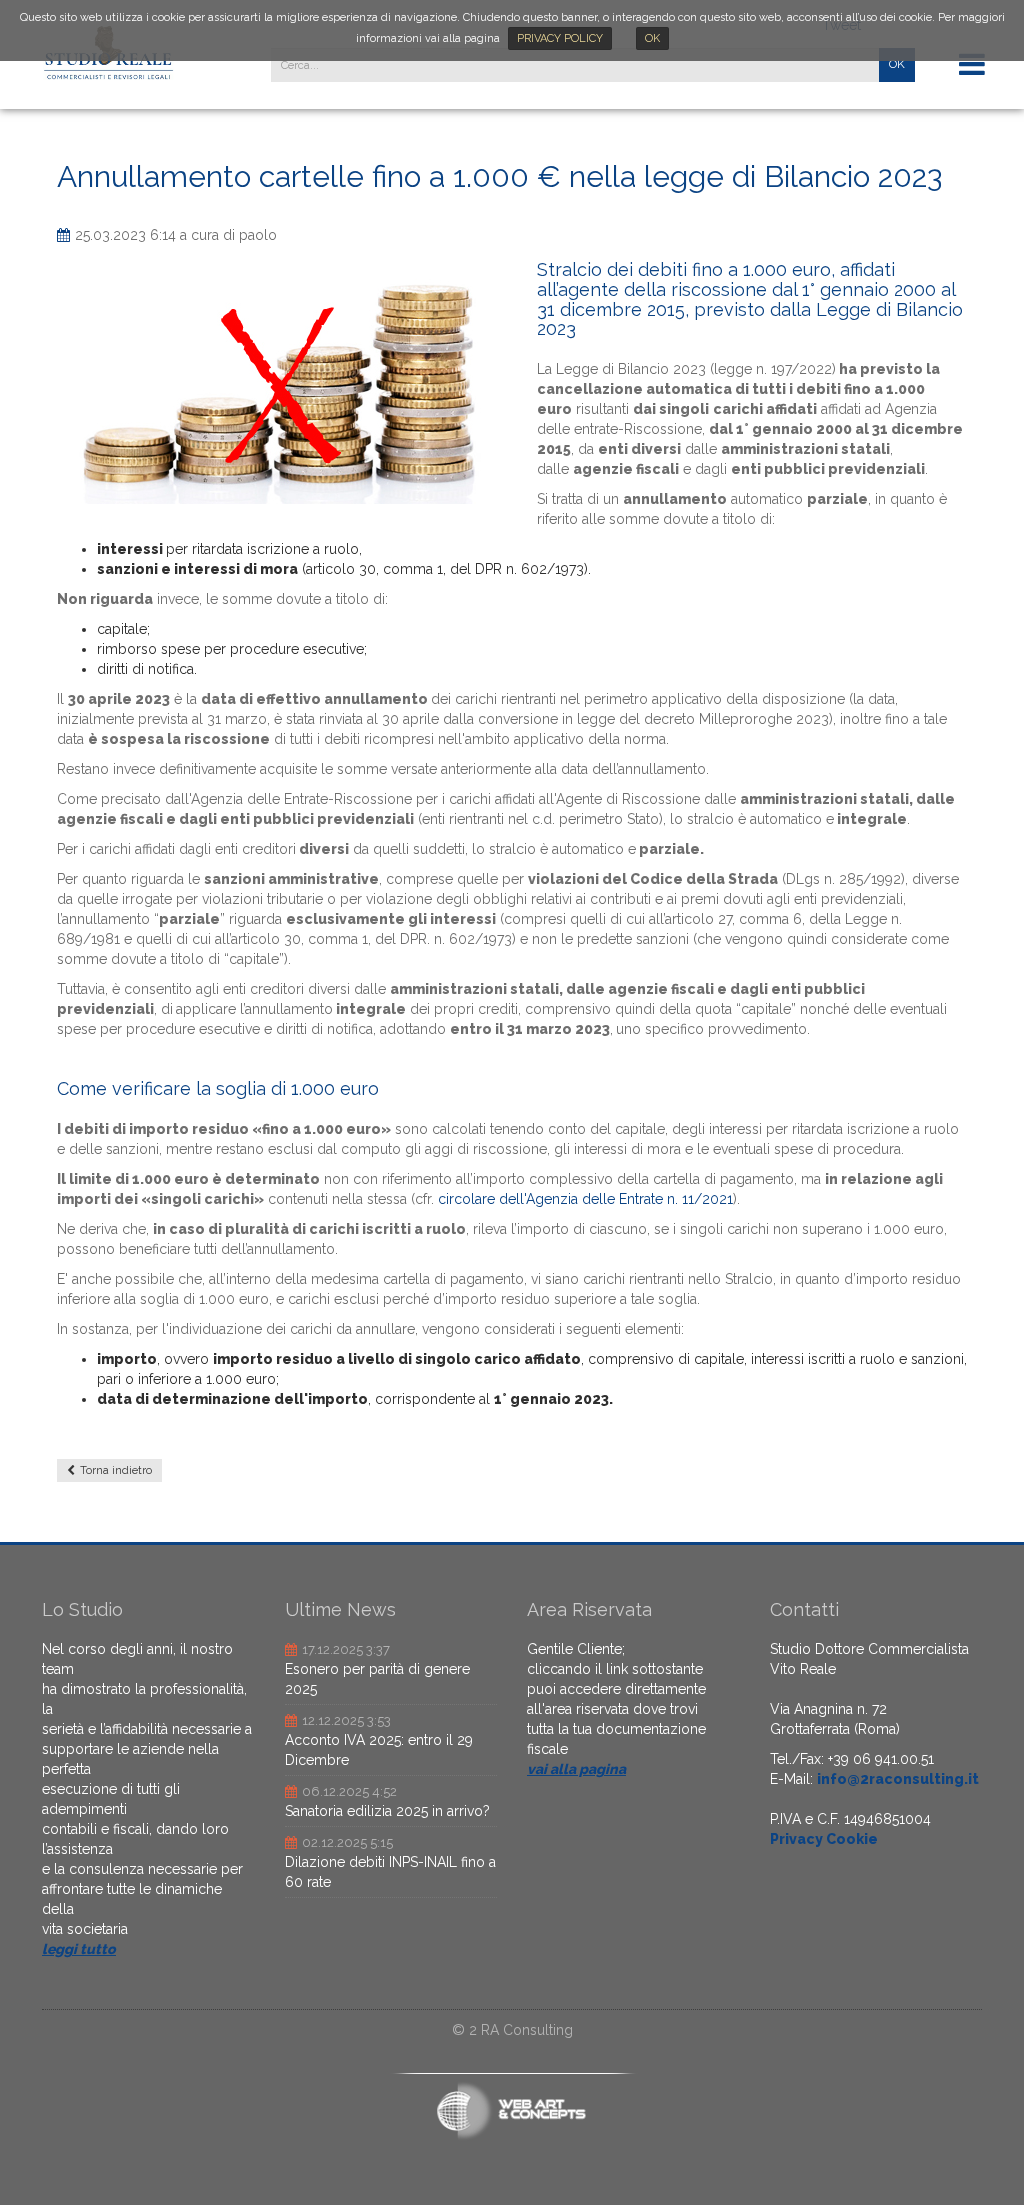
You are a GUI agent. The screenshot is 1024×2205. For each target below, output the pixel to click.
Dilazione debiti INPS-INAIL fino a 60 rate (390, 1872)
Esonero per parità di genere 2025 (377, 1679)
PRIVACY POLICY (560, 38)
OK (652, 38)
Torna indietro (116, 1470)
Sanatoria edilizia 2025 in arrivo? (387, 1811)
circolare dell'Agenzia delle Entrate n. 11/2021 (585, 1199)
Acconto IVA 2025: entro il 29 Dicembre (379, 1750)
